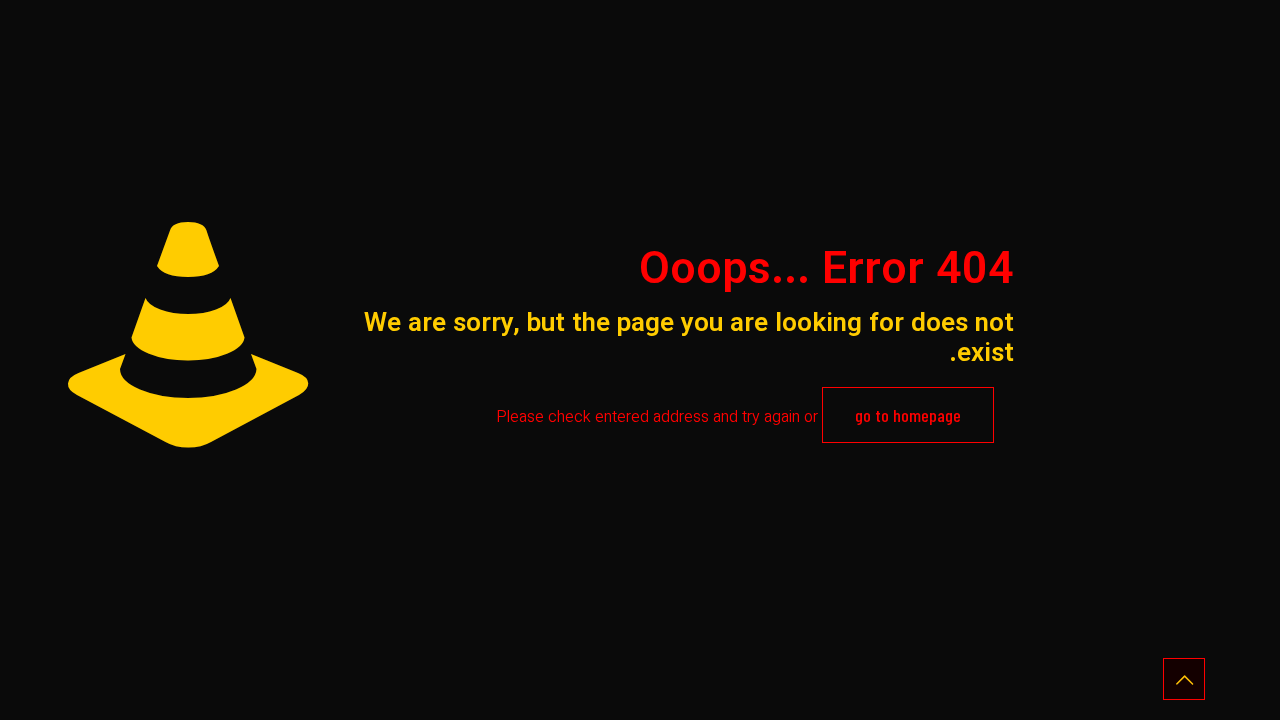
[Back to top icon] (1184, 679)
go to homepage (908, 415)
